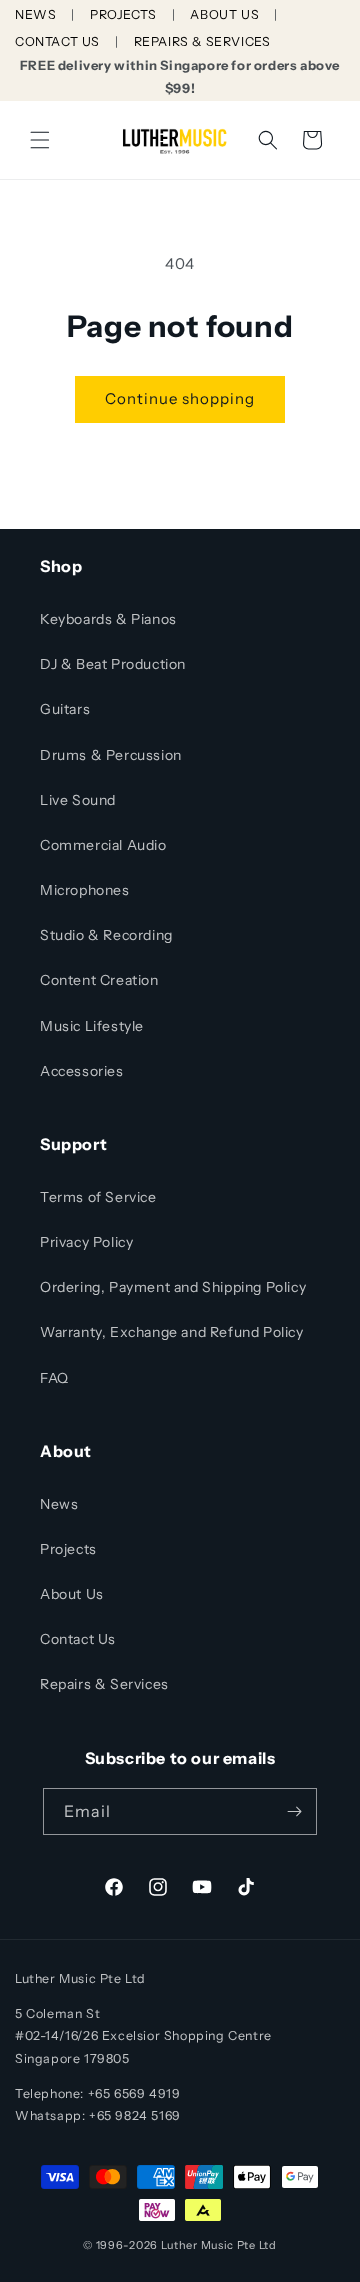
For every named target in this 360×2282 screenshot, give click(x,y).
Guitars (65, 709)
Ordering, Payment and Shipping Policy (173, 1287)
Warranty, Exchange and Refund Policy (172, 1332)
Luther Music (197, 2245)
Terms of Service (98, 1197)
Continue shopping (180, 398)
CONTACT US (57, 41)
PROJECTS (123, 14)
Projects (68, 1549)
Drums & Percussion (111, 755)
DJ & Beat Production (113, 664)
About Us (72, 1594)
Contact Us (78, 1639)
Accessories (82, 1071)
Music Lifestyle (92, 1026)
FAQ (54, 1378)
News (59, 1504)
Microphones (85, 890)
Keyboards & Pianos (108, 619)
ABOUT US (224, 14)
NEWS (35, 14)
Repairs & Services (104, 1684)
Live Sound (78, 800)
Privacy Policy (86, 1242)
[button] (40, 140)
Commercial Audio (103, 845)
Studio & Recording (106, 935)
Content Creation (99, 980)
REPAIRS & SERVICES (202, 41)
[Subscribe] (294, 1811)
